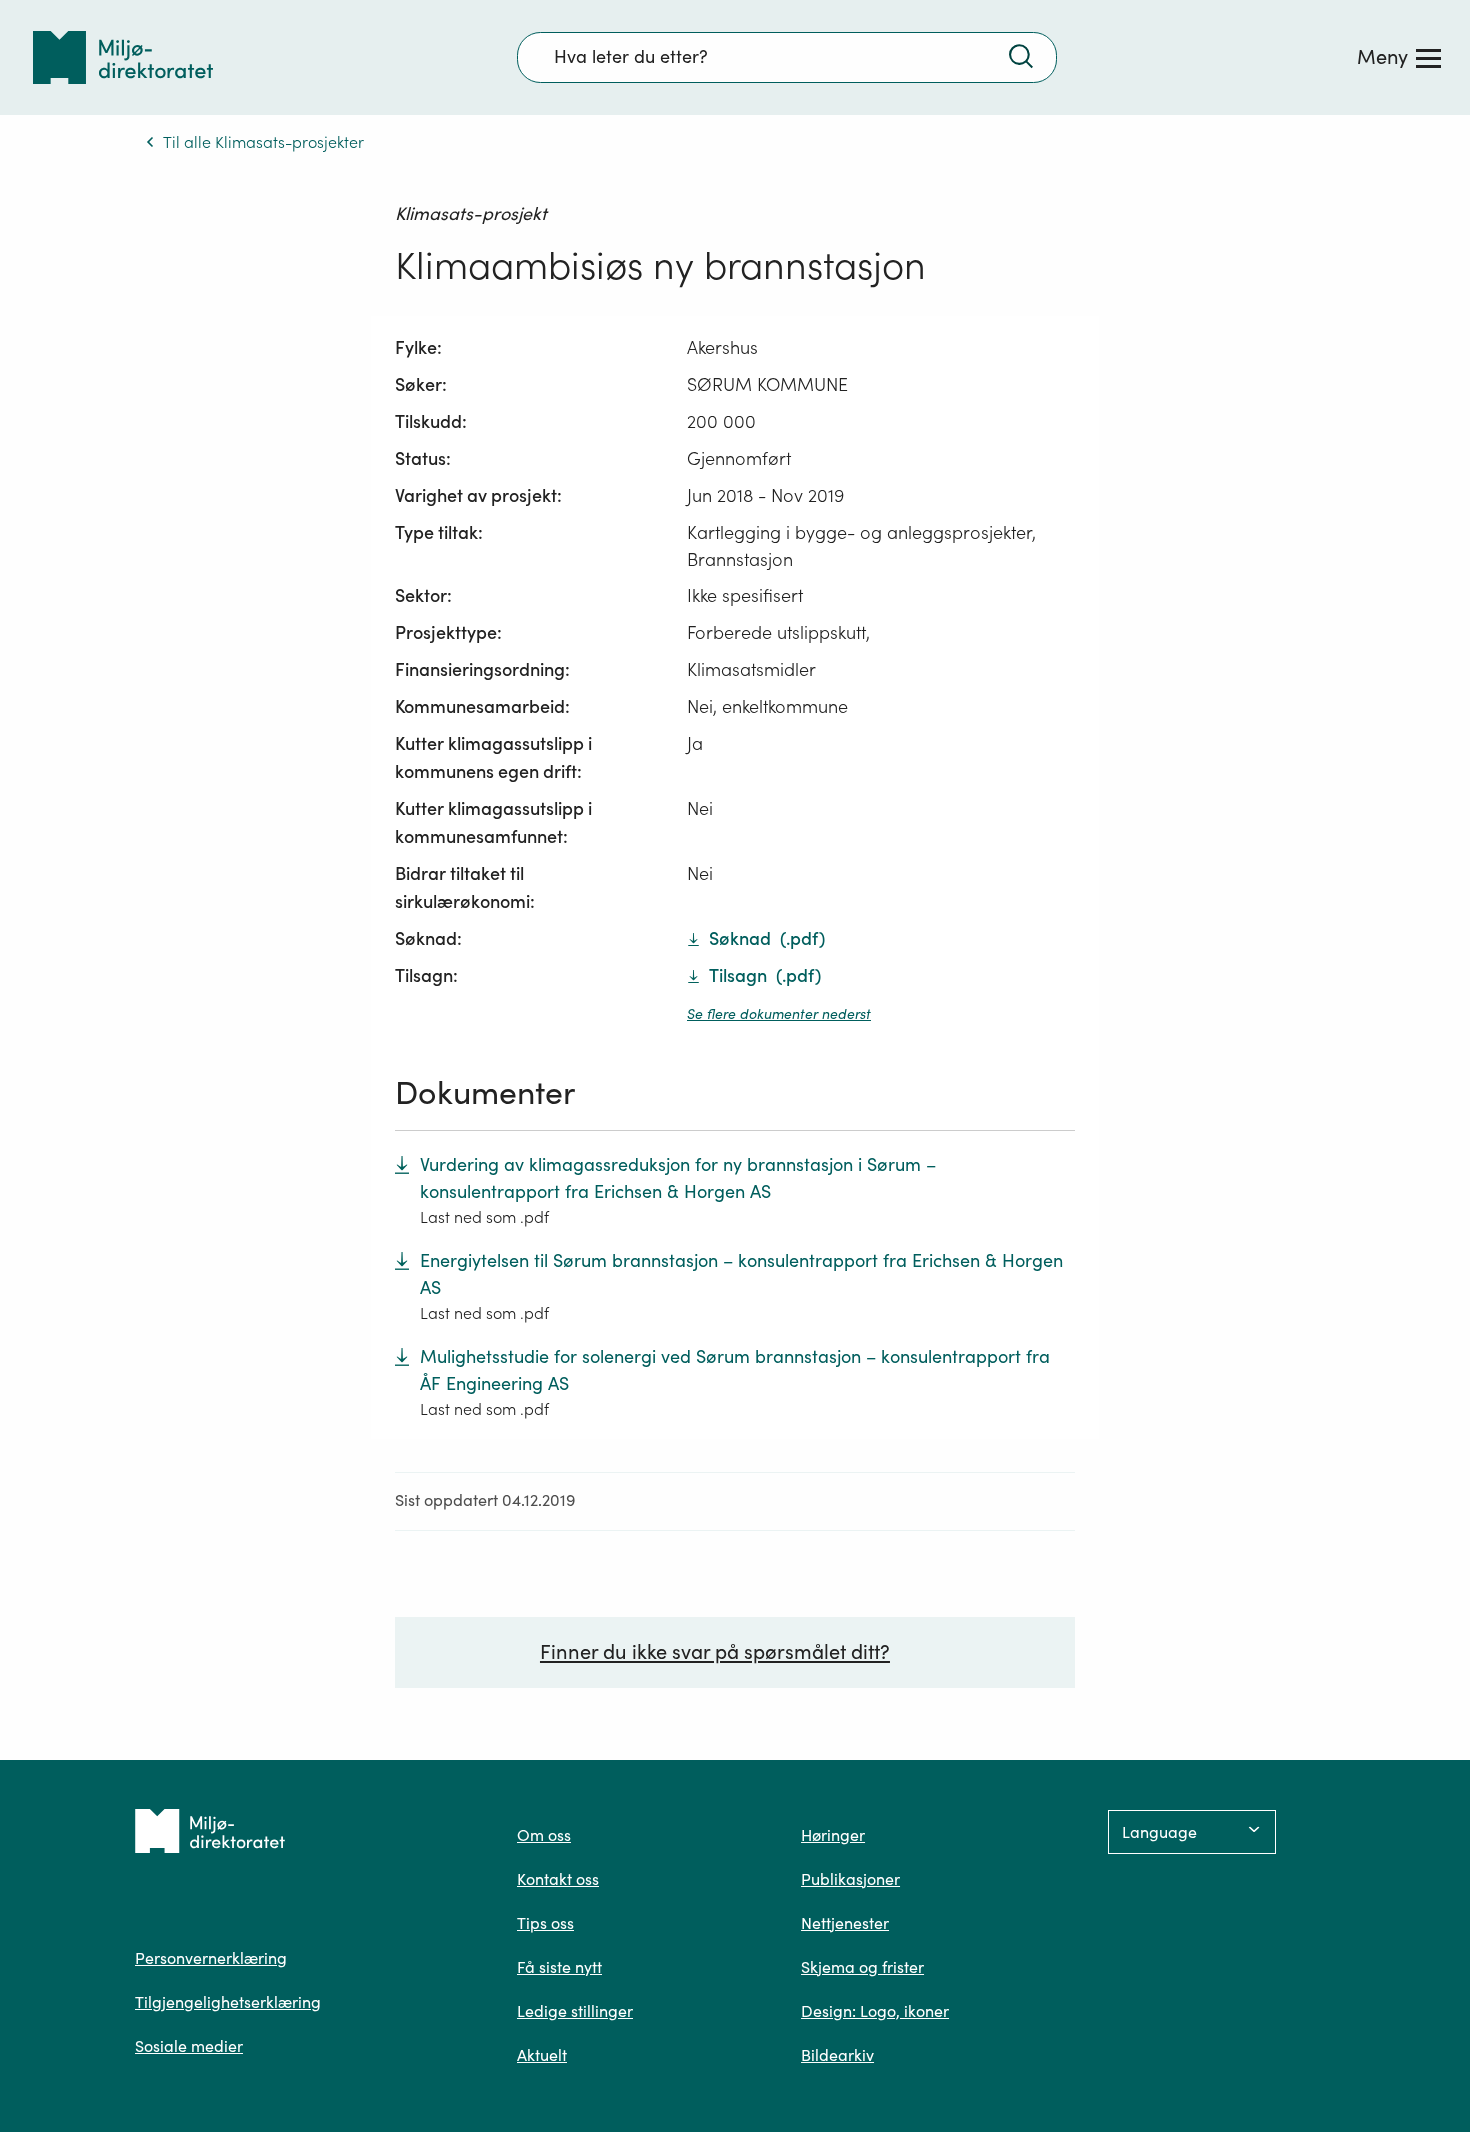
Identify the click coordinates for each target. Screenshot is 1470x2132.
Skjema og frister (862, 1967)
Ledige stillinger (575, 2011)
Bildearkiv (837, 2055)
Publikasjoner (850, 1879)
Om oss (544, 1835)
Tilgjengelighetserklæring (228, 2002)
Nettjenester (845, 1923)
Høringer (833, 1835)
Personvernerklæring (211, 1958)
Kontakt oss (558, 1879)
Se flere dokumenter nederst (779, 1014)
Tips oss (545, 1923)
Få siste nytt (559, 1967)
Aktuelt (542, 2055)
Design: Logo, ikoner (875, 2011)
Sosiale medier (189, 2046)
